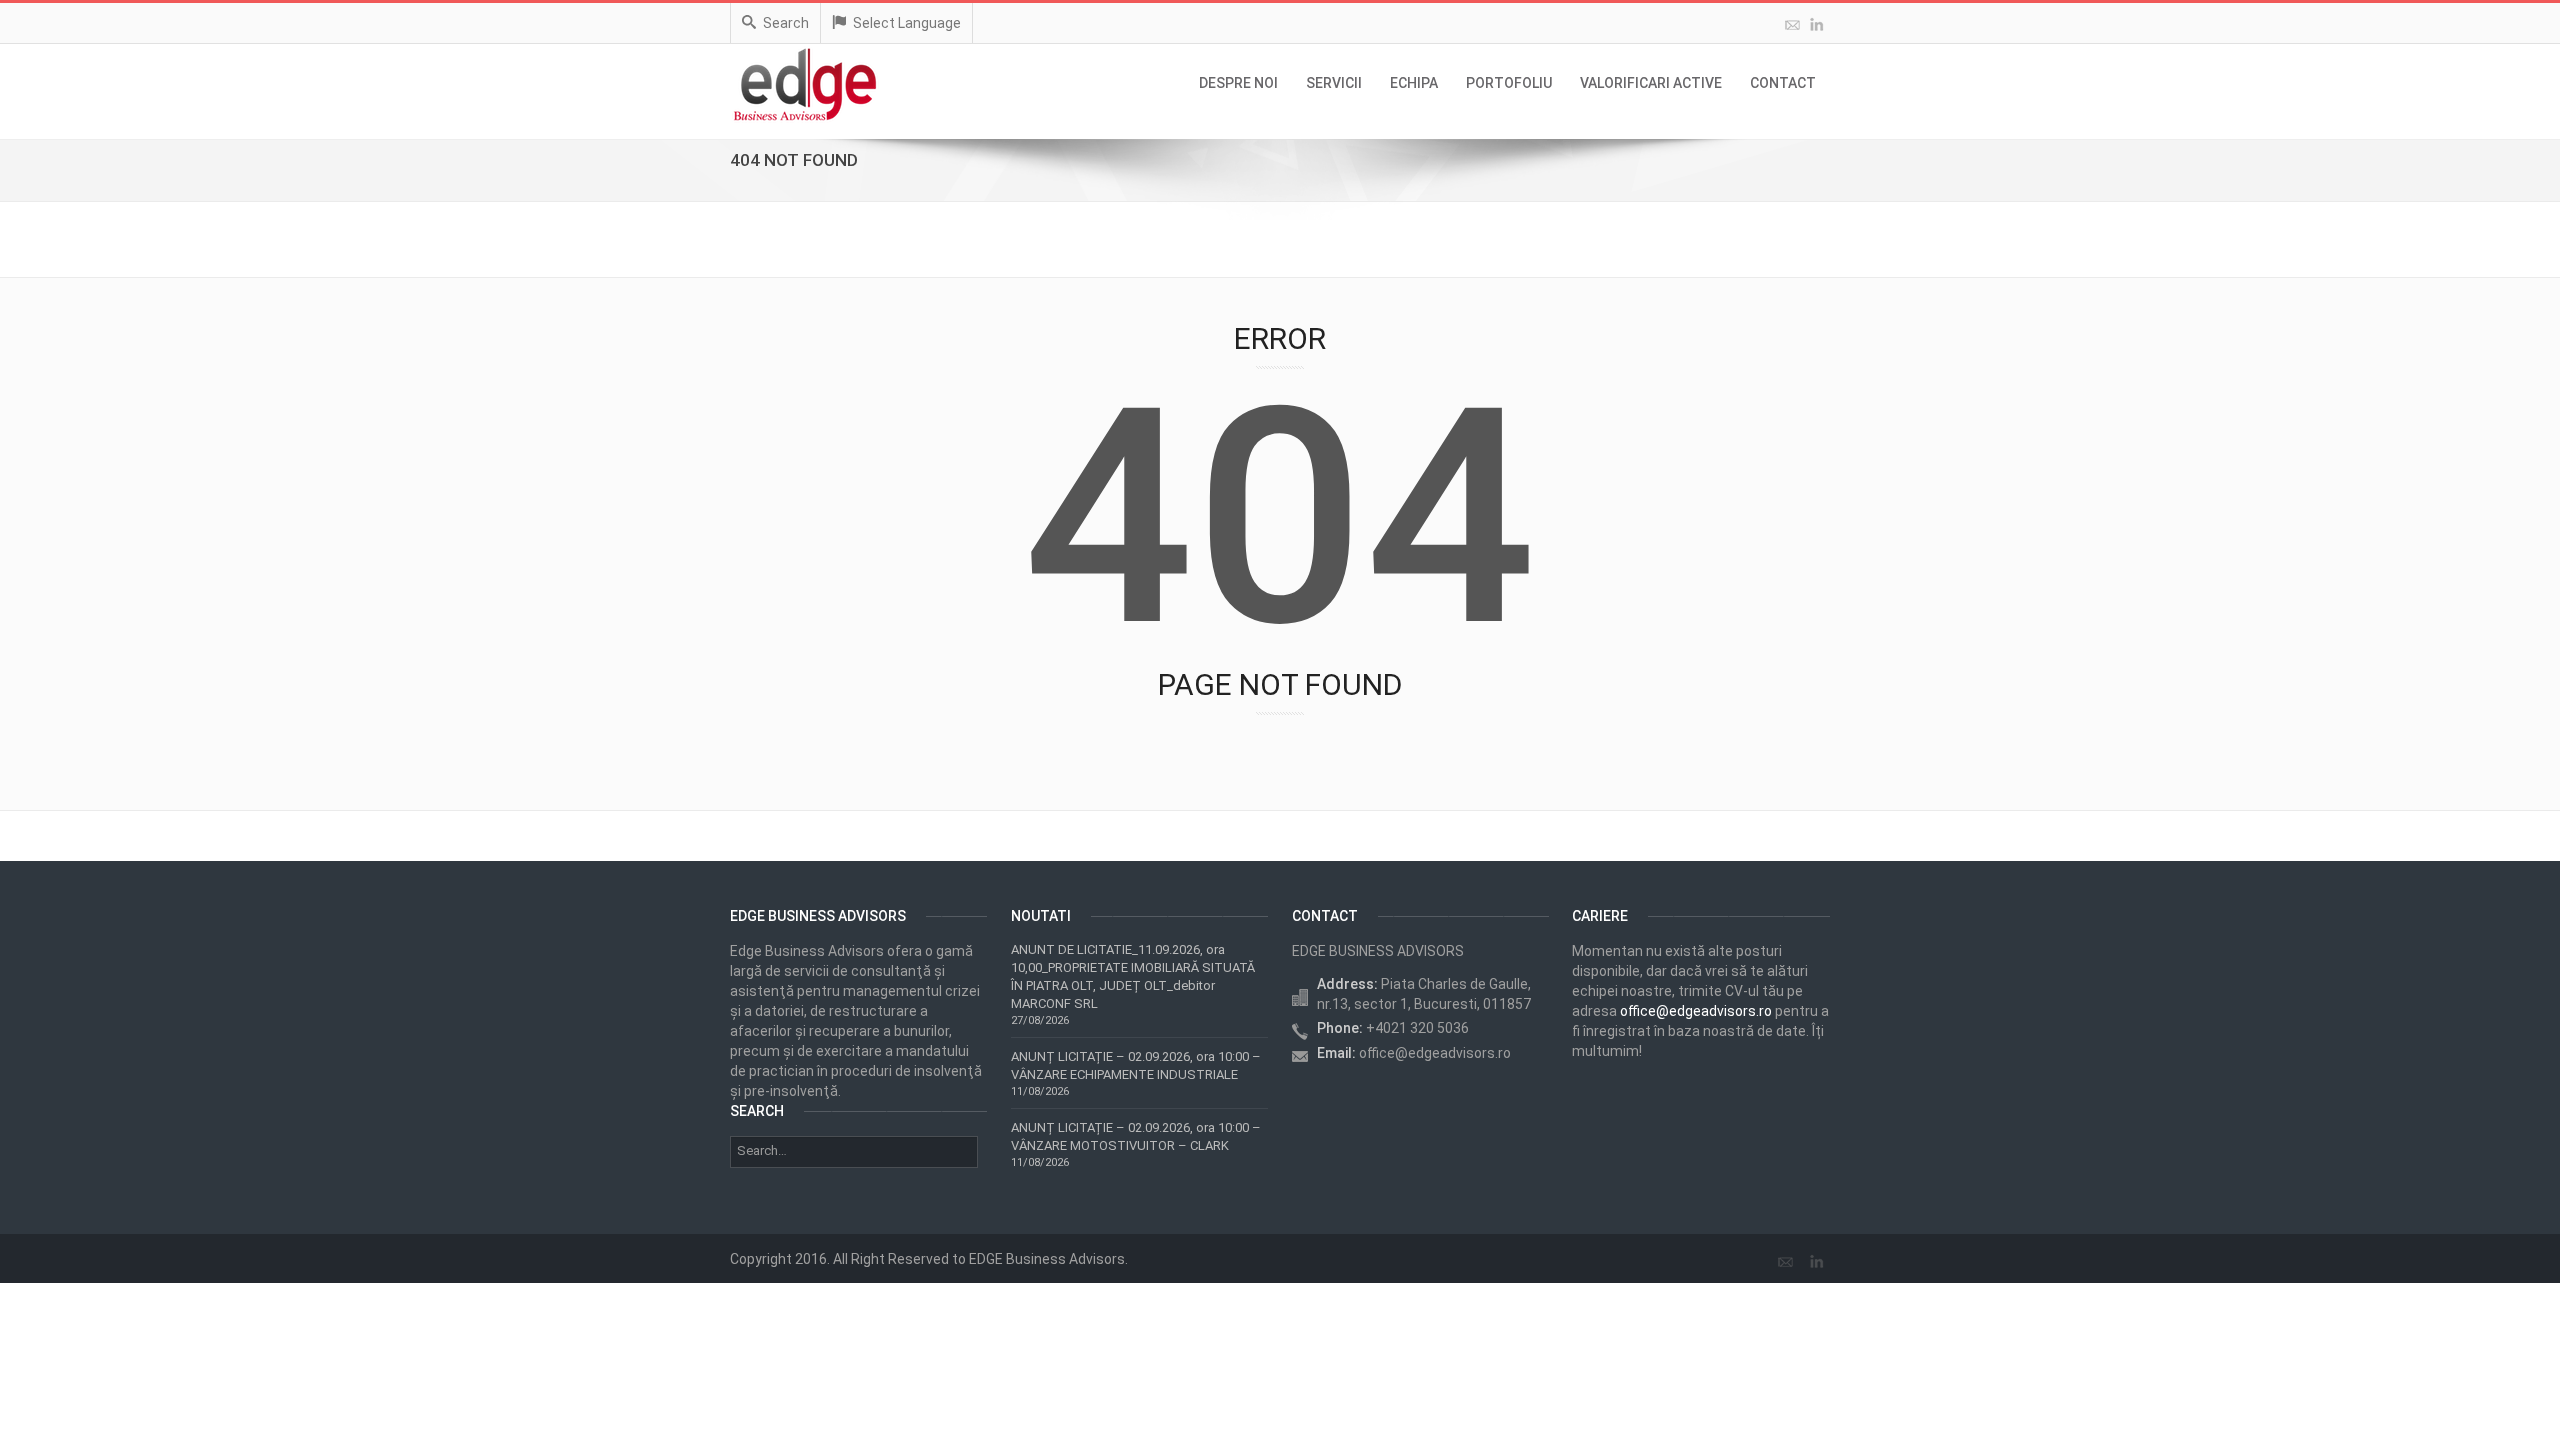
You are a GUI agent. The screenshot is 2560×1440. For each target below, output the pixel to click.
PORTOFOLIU (1509, 83)
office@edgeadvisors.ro (1696, 1011)
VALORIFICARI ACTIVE (1651, 83)
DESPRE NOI (1238, 83)
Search (786, 23)
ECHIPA (1414, 83)
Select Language (907, 23)
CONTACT (1783, 83)
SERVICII (1334, 83)
